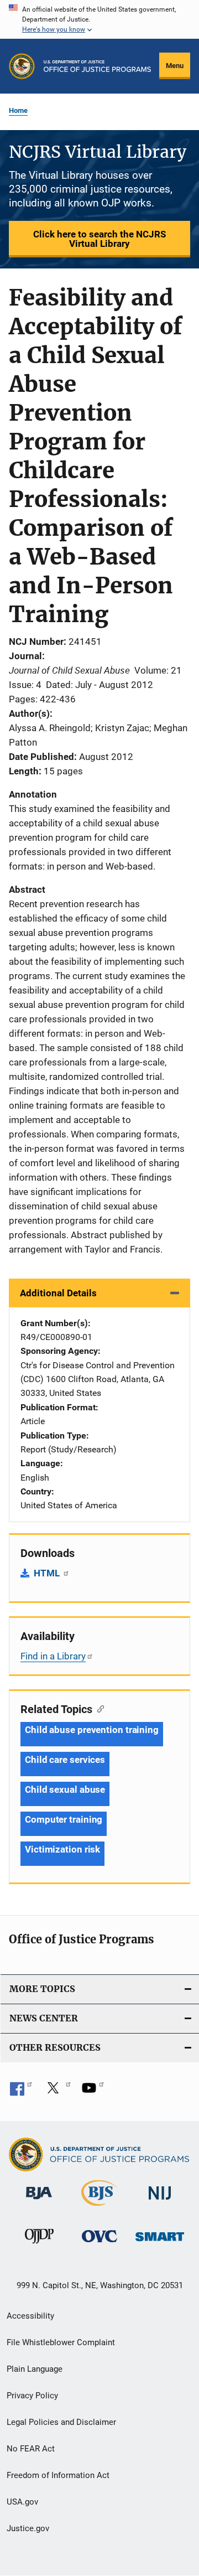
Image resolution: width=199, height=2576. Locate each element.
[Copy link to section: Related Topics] (98, 1708)
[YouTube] (93, 2092)
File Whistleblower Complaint (61, 2342)
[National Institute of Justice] (160, 2202)
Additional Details (58, 1293)
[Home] (97, 66)
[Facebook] (21, 2092)
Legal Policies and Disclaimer (61, 2422)
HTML (48, 1573)
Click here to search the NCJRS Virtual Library (99, 239)
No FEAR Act (31, 2449)
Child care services (65, 1760)
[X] (57, 2092)
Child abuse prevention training (92, 1730)
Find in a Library (53, 1656)
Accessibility (30, 2316)
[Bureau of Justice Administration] (39, 2201)
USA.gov (22, 2502)
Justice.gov (28, 2528)
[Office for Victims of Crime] (99, 2244)
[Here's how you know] (99, 19)
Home (18, 110)
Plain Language (35, 2369)
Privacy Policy (32, 2396)
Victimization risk (62, 1849)
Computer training (64, 1819)
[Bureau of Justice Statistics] (99, 2208)
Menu (175, 66)
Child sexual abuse (65, 1789)
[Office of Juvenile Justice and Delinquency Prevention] (39, 2246)
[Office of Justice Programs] (22, 66)
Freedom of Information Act (58, 2475)
